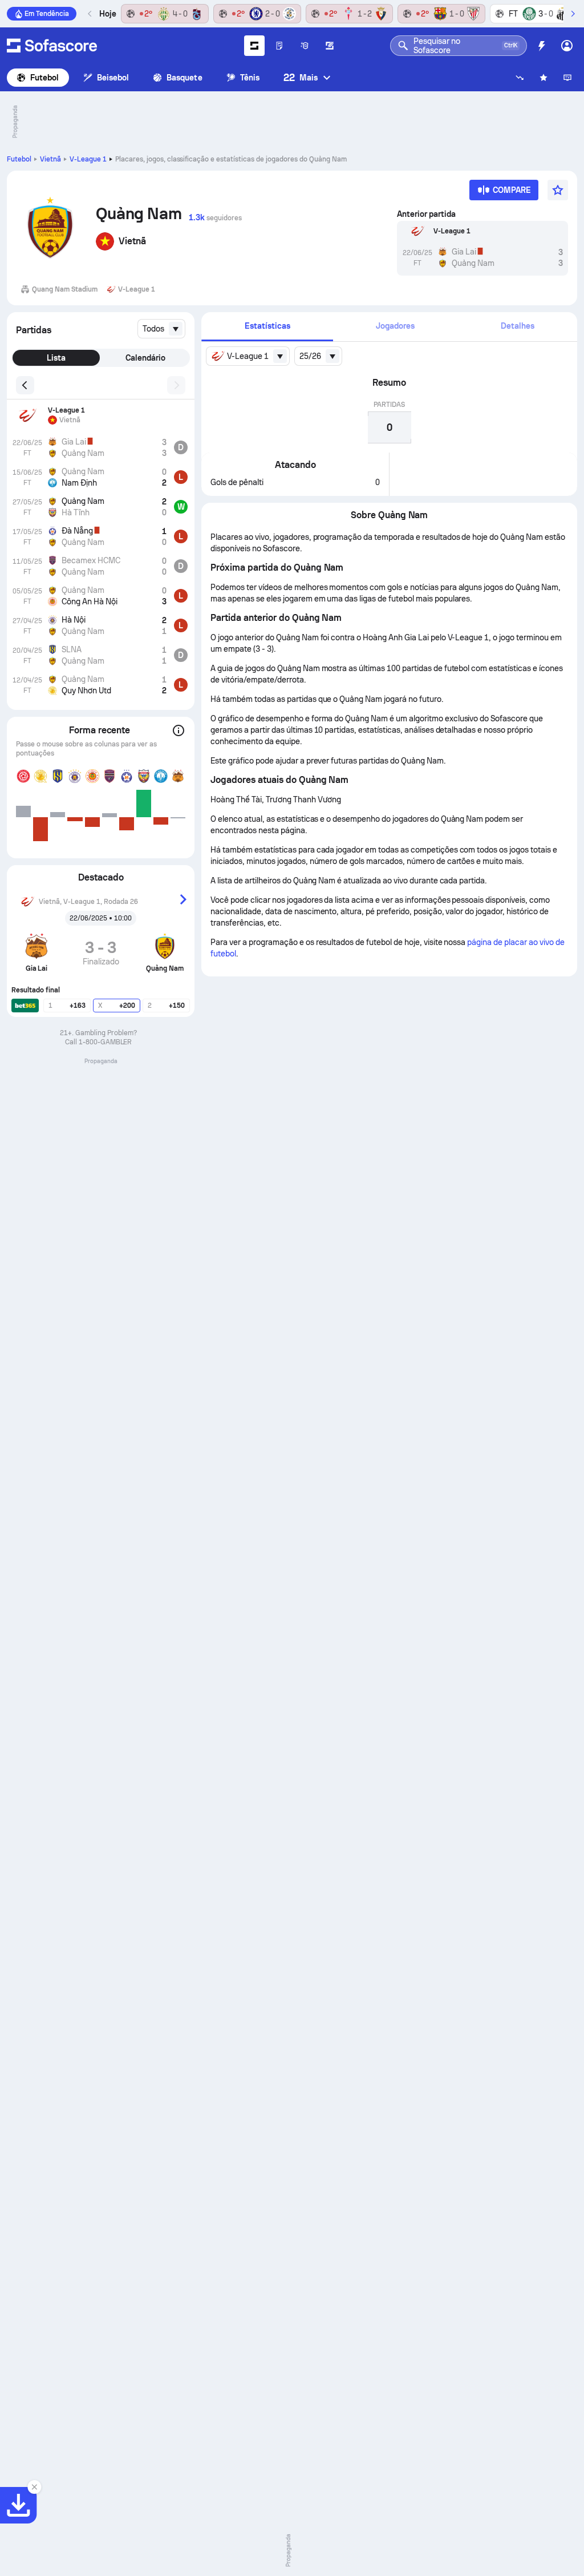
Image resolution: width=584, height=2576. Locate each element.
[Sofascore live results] (52, 46)
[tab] (267, 327)
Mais (301, 77)
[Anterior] (90, 14)
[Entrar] (567, 46)
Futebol (45, 78)
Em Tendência (47, 14)
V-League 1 (88, 159)
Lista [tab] (56, 358)
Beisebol (113, 78)
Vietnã (50, 159)
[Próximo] (573, 14)
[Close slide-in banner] (34, 2487)
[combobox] (161, 329)
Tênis (250, 78)
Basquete (184, 78)
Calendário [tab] (145, 358)
